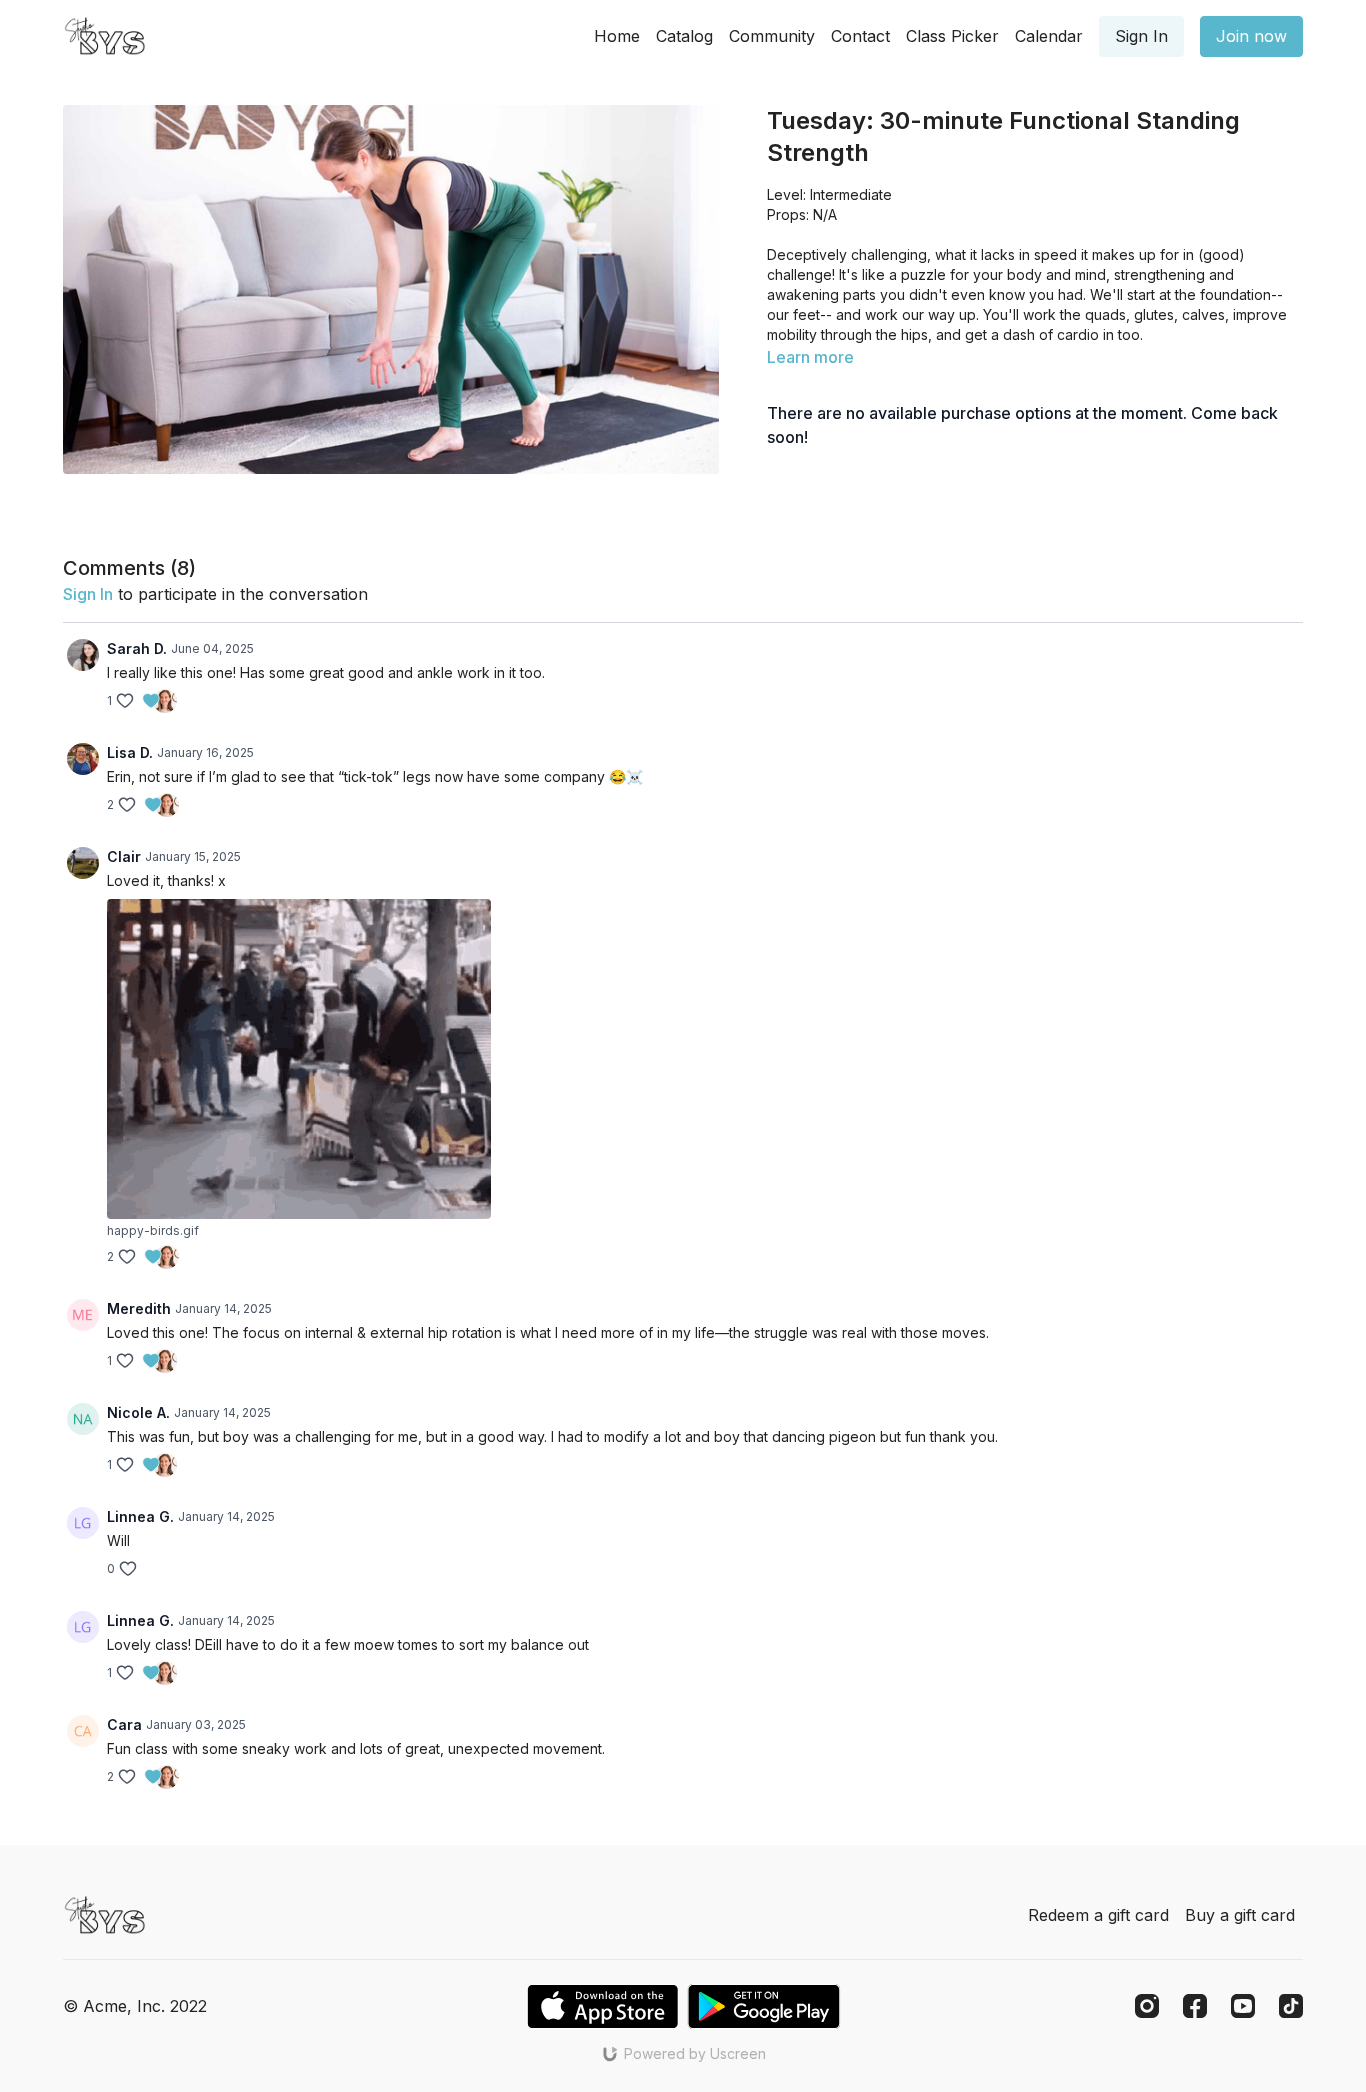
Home (617, 36)
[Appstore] (602, 2006)
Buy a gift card (1240, 1915)
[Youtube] (1243, 2006)
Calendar (1049, 36)
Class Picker (952, 36)
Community (772, 36)
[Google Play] (764, 2006)
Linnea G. (140, 1516)
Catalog (684, 36)
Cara (124, 1724)
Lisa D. (130, 752)
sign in (88, 594)
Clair (124, 856)
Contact (860, 36)
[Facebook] (1195, 2006)
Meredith (139, 1308)
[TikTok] (1291, 2006)
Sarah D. (137, 648)
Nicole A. (138, 1412)
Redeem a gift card (1098, 1915)
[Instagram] (1147, 2006)
